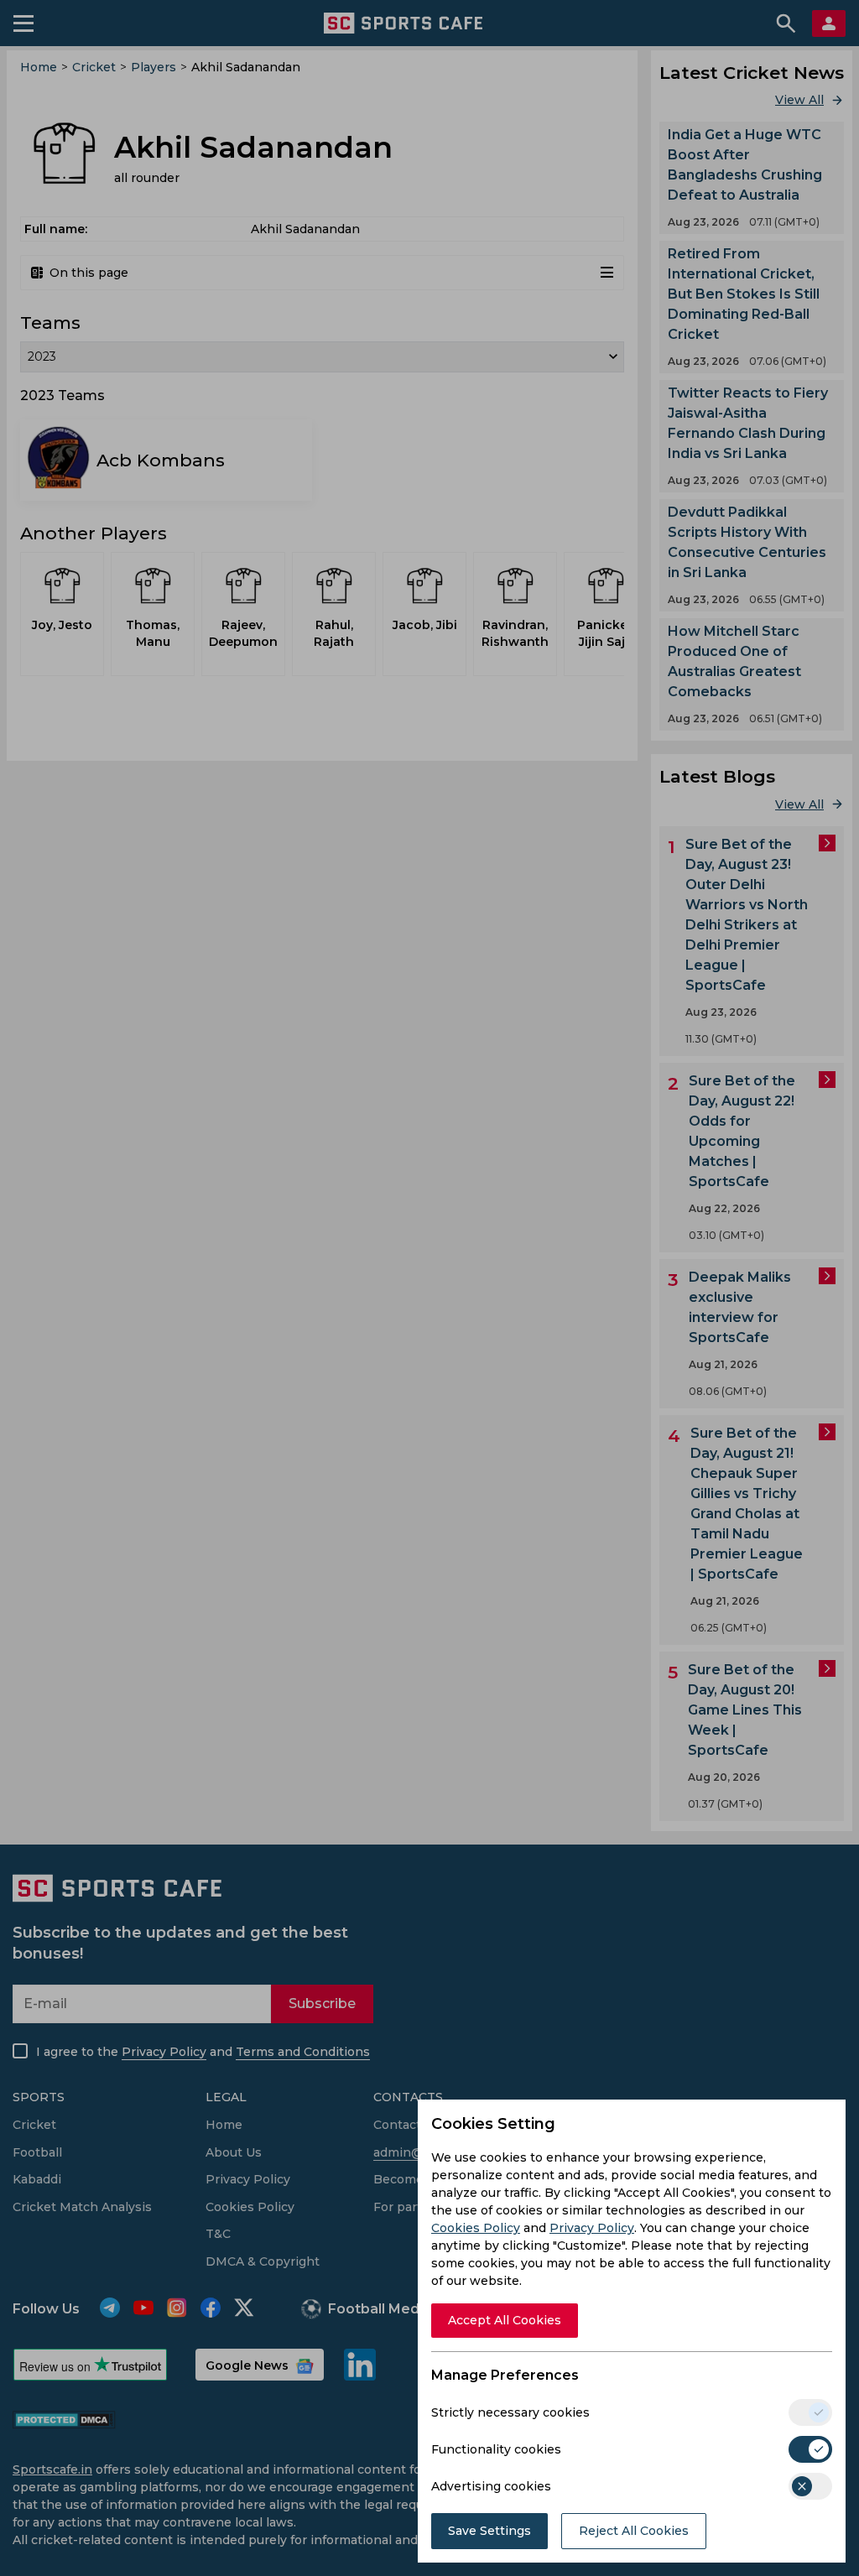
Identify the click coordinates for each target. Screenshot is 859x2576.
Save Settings (489, 2531)
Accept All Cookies (505, 2320)
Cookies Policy (476, 2228)
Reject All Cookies (634, 2531)
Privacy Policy (592, 2228)
